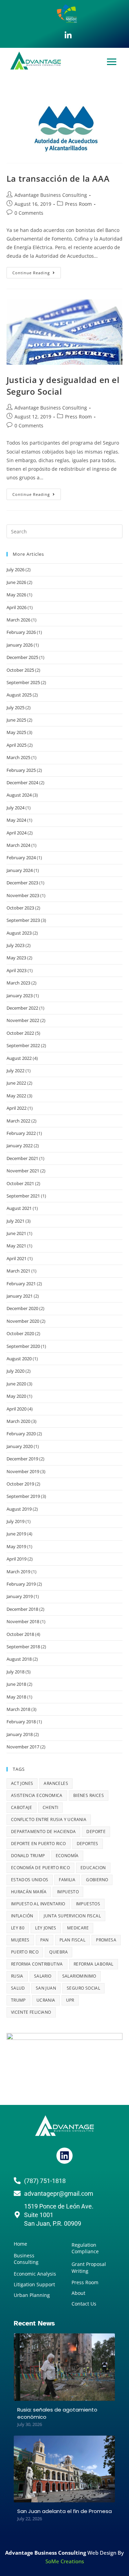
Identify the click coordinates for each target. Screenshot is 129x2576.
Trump (18, 2000)
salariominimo (79, 1976)
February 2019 (21, 1584)
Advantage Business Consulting (51, 195)
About (78, 2293)
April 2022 (17, 1108)
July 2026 (15, 570)
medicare (78, 1928)
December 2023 (22, 883)
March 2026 (18, 620)
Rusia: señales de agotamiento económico (57, 2413)
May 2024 (16, 820)
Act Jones (22, 1783)
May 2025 (16, 732)
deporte (96, 1832)
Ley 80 (18, 1928)
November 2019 (23, 1471)
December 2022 (22, 1008)
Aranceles (56, 1783)
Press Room (78, 204)
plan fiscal (72, 1940)
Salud (18, 1988)
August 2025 (19, 695)
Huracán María (29, 1892)
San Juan (46, 1988)
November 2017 (23, 1747)
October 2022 (20, 1033)
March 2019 (18, 1572)
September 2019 (23, 1496)
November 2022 (23, 1020)
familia (67, 1880)
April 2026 (17, 607)
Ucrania (46, 2000)
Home (20, 2244)
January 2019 (20, 1596)
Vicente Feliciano (31, 2012)
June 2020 (16, 1384)
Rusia (17, 1976)
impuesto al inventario (38, 1904)
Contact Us (84, 2304)
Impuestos (88, 1904)
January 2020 (20, 1446)
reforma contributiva (37, 1964)
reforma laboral (94, 1964)
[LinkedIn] (68, 35)
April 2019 (17, 1559)
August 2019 (19, 1509)
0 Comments (29, 213)
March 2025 (18, 757)
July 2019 (15, 1521)
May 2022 (16, 1096)
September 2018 (23, 1647)
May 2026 (16, 595)
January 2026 (20, 645)
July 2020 (15, 1371)
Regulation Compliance (85, 2248)
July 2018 (15, 1672)
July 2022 (15, 1071)
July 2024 (15, 808)
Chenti (50, 1807)
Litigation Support (34, 2284)
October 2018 (20, 1634)
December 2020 (22, 1308)
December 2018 (22, 1609)
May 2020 (16, 1396)
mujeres (20, 1940)
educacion (93, 1868)
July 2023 (15, 945)
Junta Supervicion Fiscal (72, 1916)
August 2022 (19, 1058)
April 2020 (17, 1409)
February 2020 (21, 1434)
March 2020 (18, 1421)
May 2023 (16, 958)
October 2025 (20, 670)
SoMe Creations (65, 2561)
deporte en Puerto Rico (39, 1844)
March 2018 (18, 1709)
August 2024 (19, 795)
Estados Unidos (30, 1880)
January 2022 (20, 1146)
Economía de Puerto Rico (40, 1868)
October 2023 (20, 908)
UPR (70, 2000)
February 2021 (21, 1284)
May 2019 (16, 1546)
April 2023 (17, 970)
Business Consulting (26, 2259)
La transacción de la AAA (58, 178)
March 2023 (18, 983)
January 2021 (20, 1296)
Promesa (106, 1940)
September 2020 (23, 1346)
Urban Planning (32, 2295)
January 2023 (20, 996)
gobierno (97, 1880)
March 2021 (18, 1271)
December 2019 (22, 1459)
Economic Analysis (35, 2274)
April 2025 (17, 745)
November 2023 (23, 895)
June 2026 (16, 582)
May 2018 (16, 1697)
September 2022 (23, 1045)
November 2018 (23, 1621)
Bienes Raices (89, 1795)
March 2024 (18, 845)
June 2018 (16, 1684)
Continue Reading (37, 271)
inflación (22, 1916)
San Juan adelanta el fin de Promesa (64, 2511)
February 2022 (21, 1133)
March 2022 (18, 1121)
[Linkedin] (64, 2155)
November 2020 (23, 1321)
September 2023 (23, 920)
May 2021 (16, 1246)
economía (67, 1856)
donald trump (28, 1856)
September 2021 (23, 1196)
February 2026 (21, 632)
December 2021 (22, 1158)
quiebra (58, 1952)
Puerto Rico (25, 1952)
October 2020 (20, 1333)
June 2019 (16, 1534)
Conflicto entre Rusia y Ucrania (49, 1819)
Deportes (88, 1844)
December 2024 (22, 783)
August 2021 (19, 1208)
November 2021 (23, 1171)
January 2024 (20, 870)
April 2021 (17, 1258)
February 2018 (21, 1722)
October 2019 (20, 1484)
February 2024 (21, 858)
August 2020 (19, 1359)
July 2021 (15, 1221)
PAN (45, 1940)
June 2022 (16, 1083)
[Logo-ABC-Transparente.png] (65, 2126)
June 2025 (16, 720)
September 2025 (23, 682)
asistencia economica (37, 1795)
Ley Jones (46, 1928)
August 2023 (19, 933)
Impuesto (68, 1892)
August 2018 (19, 1659)
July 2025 (15, 707)
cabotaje (21, 1807)
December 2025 (22, 657)
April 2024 (17, 833)
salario (43, 1976)
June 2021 (16, 1233)
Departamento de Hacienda (44, 1832)
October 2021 (20, 1183)
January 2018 (20, 1734)
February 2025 (21, 770)
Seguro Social (83, 1988)
